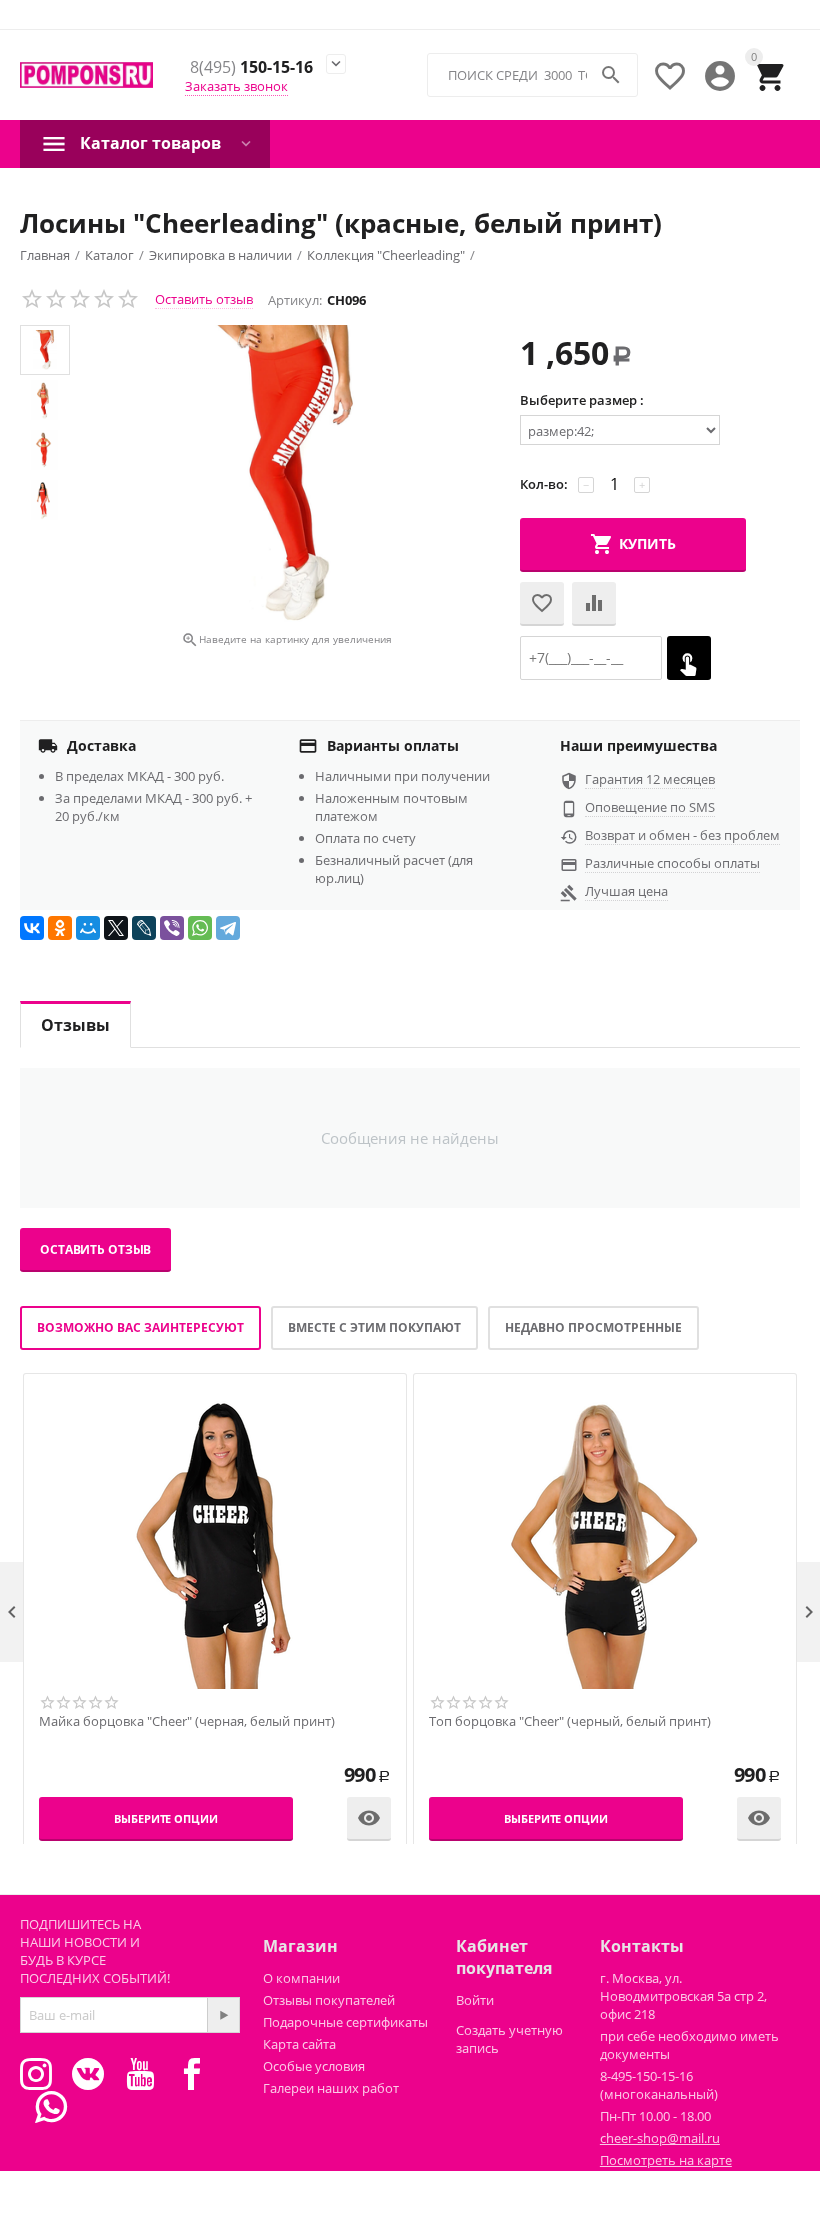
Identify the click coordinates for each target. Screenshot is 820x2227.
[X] (116, 928)
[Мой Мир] (88, 928)
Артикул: (295, 300)
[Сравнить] (594, 604)
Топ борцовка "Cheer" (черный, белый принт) (570, 1722)
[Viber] (172, 928)
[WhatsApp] (200, 928)
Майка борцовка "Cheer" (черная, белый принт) (187, 1722)
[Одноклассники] (60, 928)
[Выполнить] (223, 2015)
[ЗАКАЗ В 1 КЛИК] (689, 658)
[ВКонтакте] (32, 928)
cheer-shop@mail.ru (660, 2138)
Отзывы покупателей (329, 2000)
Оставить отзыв (204, 299)
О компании (301, 1978)
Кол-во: (544, 484)
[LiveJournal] (144, 928)
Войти (475, 2000)
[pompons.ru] (86, 75)
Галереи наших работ (331, 2088)
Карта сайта (299, 2044)
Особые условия (314, 2066)
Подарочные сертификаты (345, 2022)
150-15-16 (251, 68)
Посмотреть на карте (666, 2160)
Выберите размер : (582, 400)
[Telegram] (228, 928)
